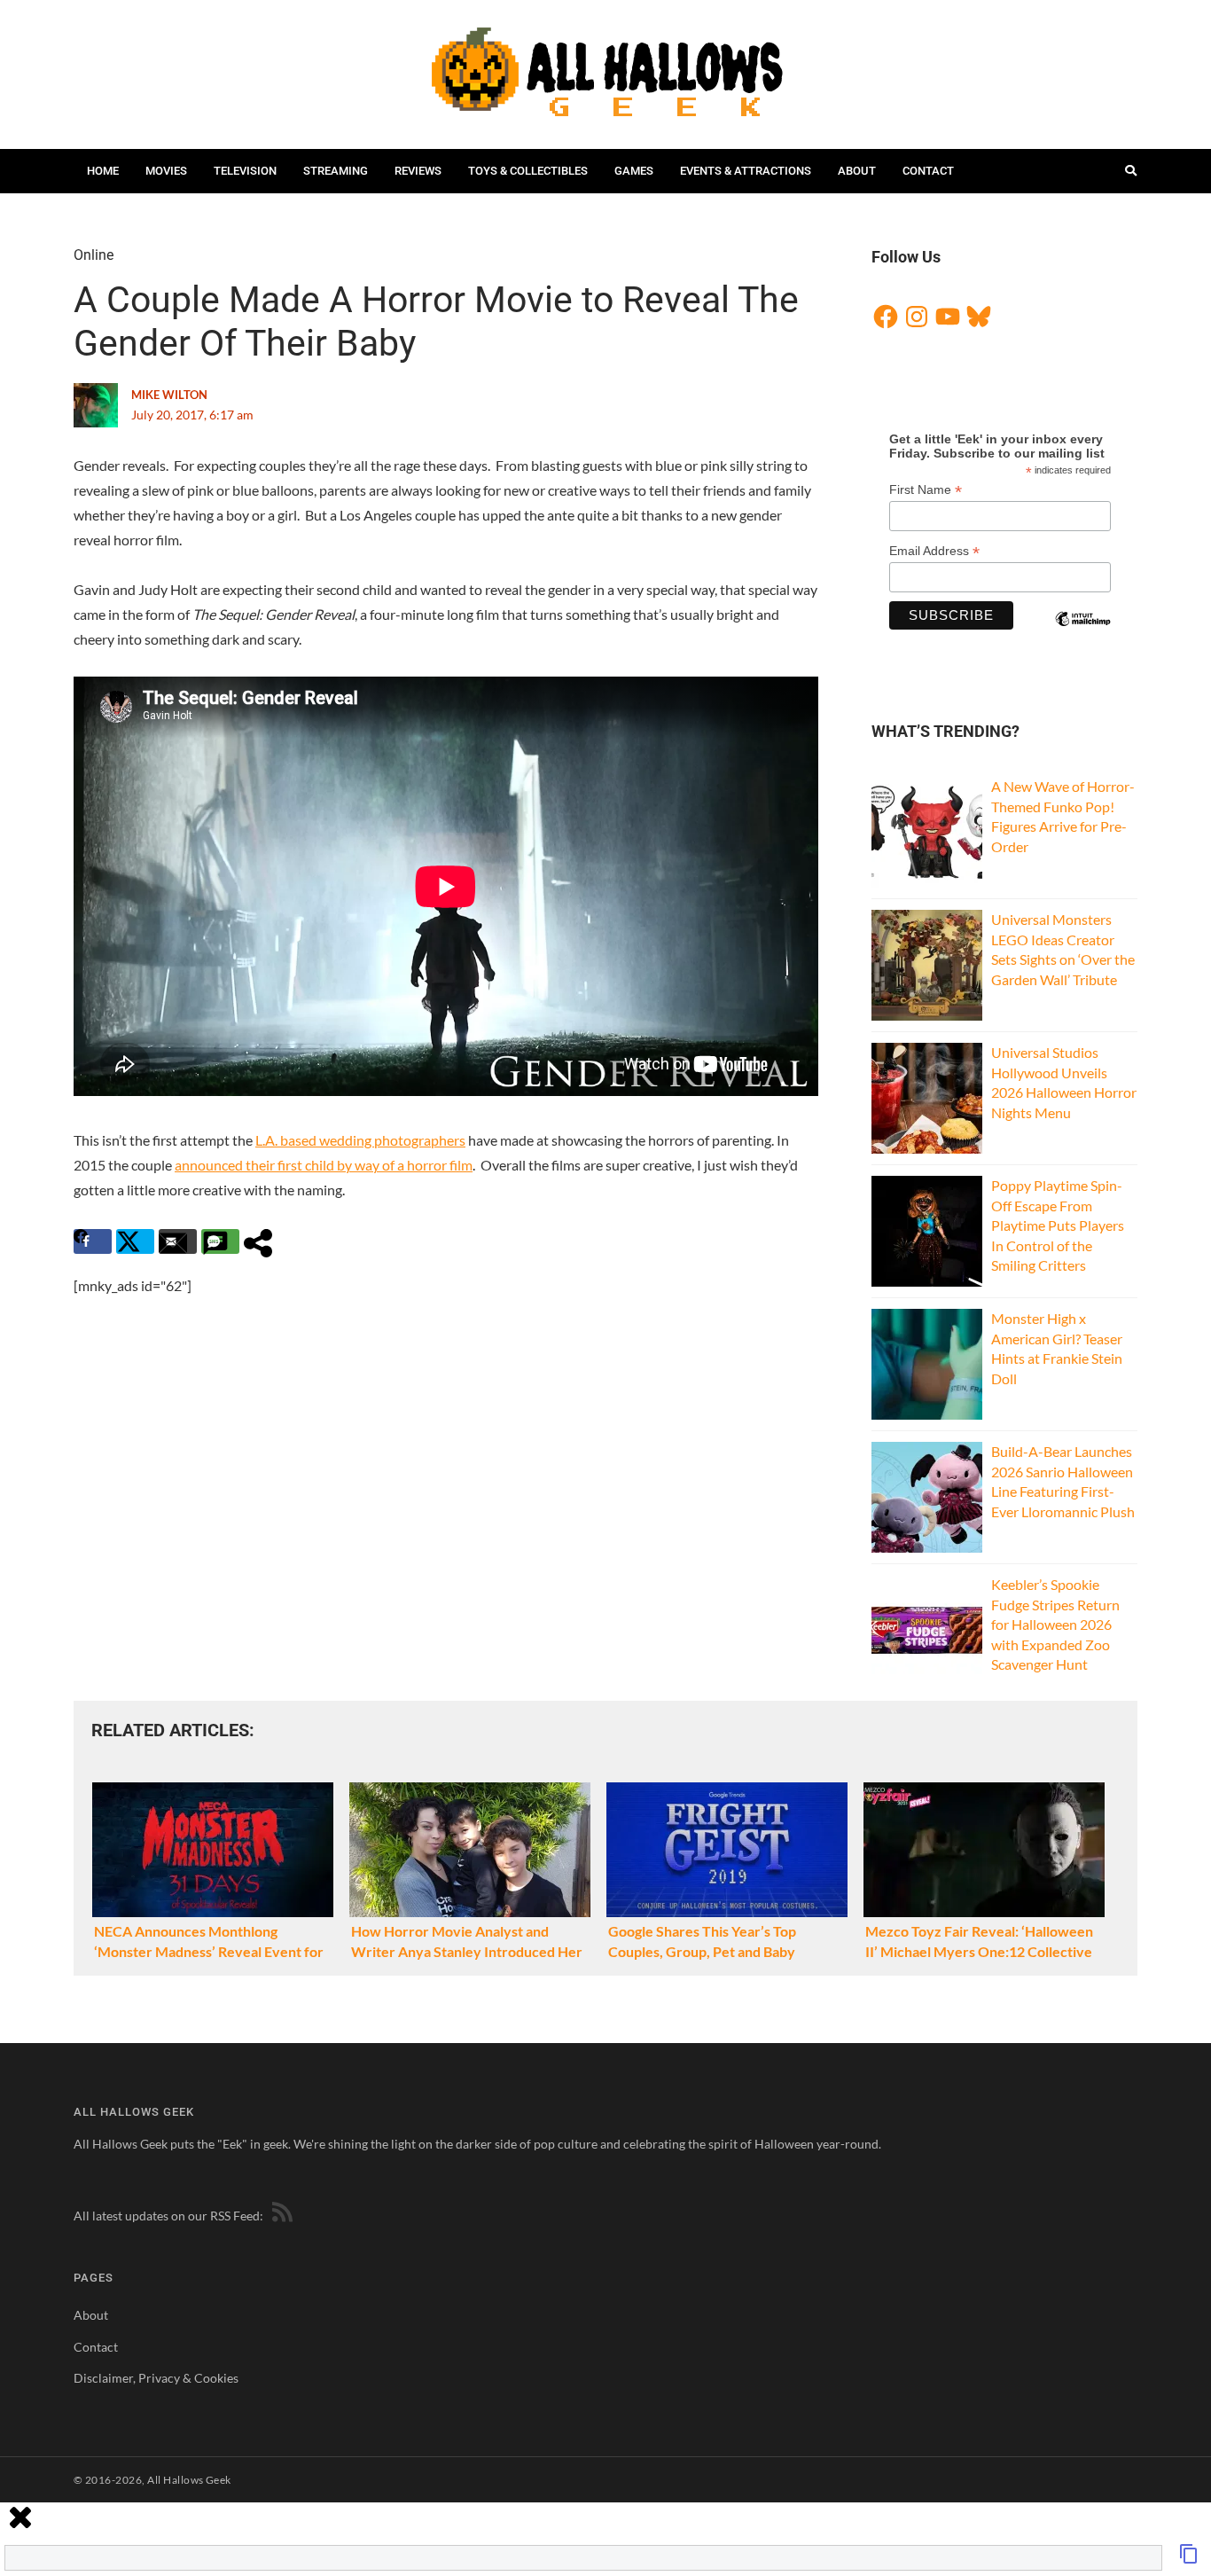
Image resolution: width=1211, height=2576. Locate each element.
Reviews (418, 171)
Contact (928, 171)
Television (245, 171)
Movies (166, 171)
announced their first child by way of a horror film (324, 1165)
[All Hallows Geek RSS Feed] (279, 2216)
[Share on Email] (178, 1241)
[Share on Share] (263, 1241)
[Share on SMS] (220, 1241)
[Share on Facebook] (93, 1241)
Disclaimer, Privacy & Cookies (156, 2378)
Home (103, 171)
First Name (926, 490)
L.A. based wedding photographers (360, 1140)
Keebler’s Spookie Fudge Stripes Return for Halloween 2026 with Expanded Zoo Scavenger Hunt (1055, 1624)
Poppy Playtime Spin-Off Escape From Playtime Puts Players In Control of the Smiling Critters (1058, 1225)
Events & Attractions (746, 171)
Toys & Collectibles (528, 171)
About (857, 171)
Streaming (336, 171)
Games (634, 171)
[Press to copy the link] (1189, 2559)
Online (94, 255)
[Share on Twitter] (135, 1241)
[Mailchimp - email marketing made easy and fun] (1082, 634)
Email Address (934, 551)
